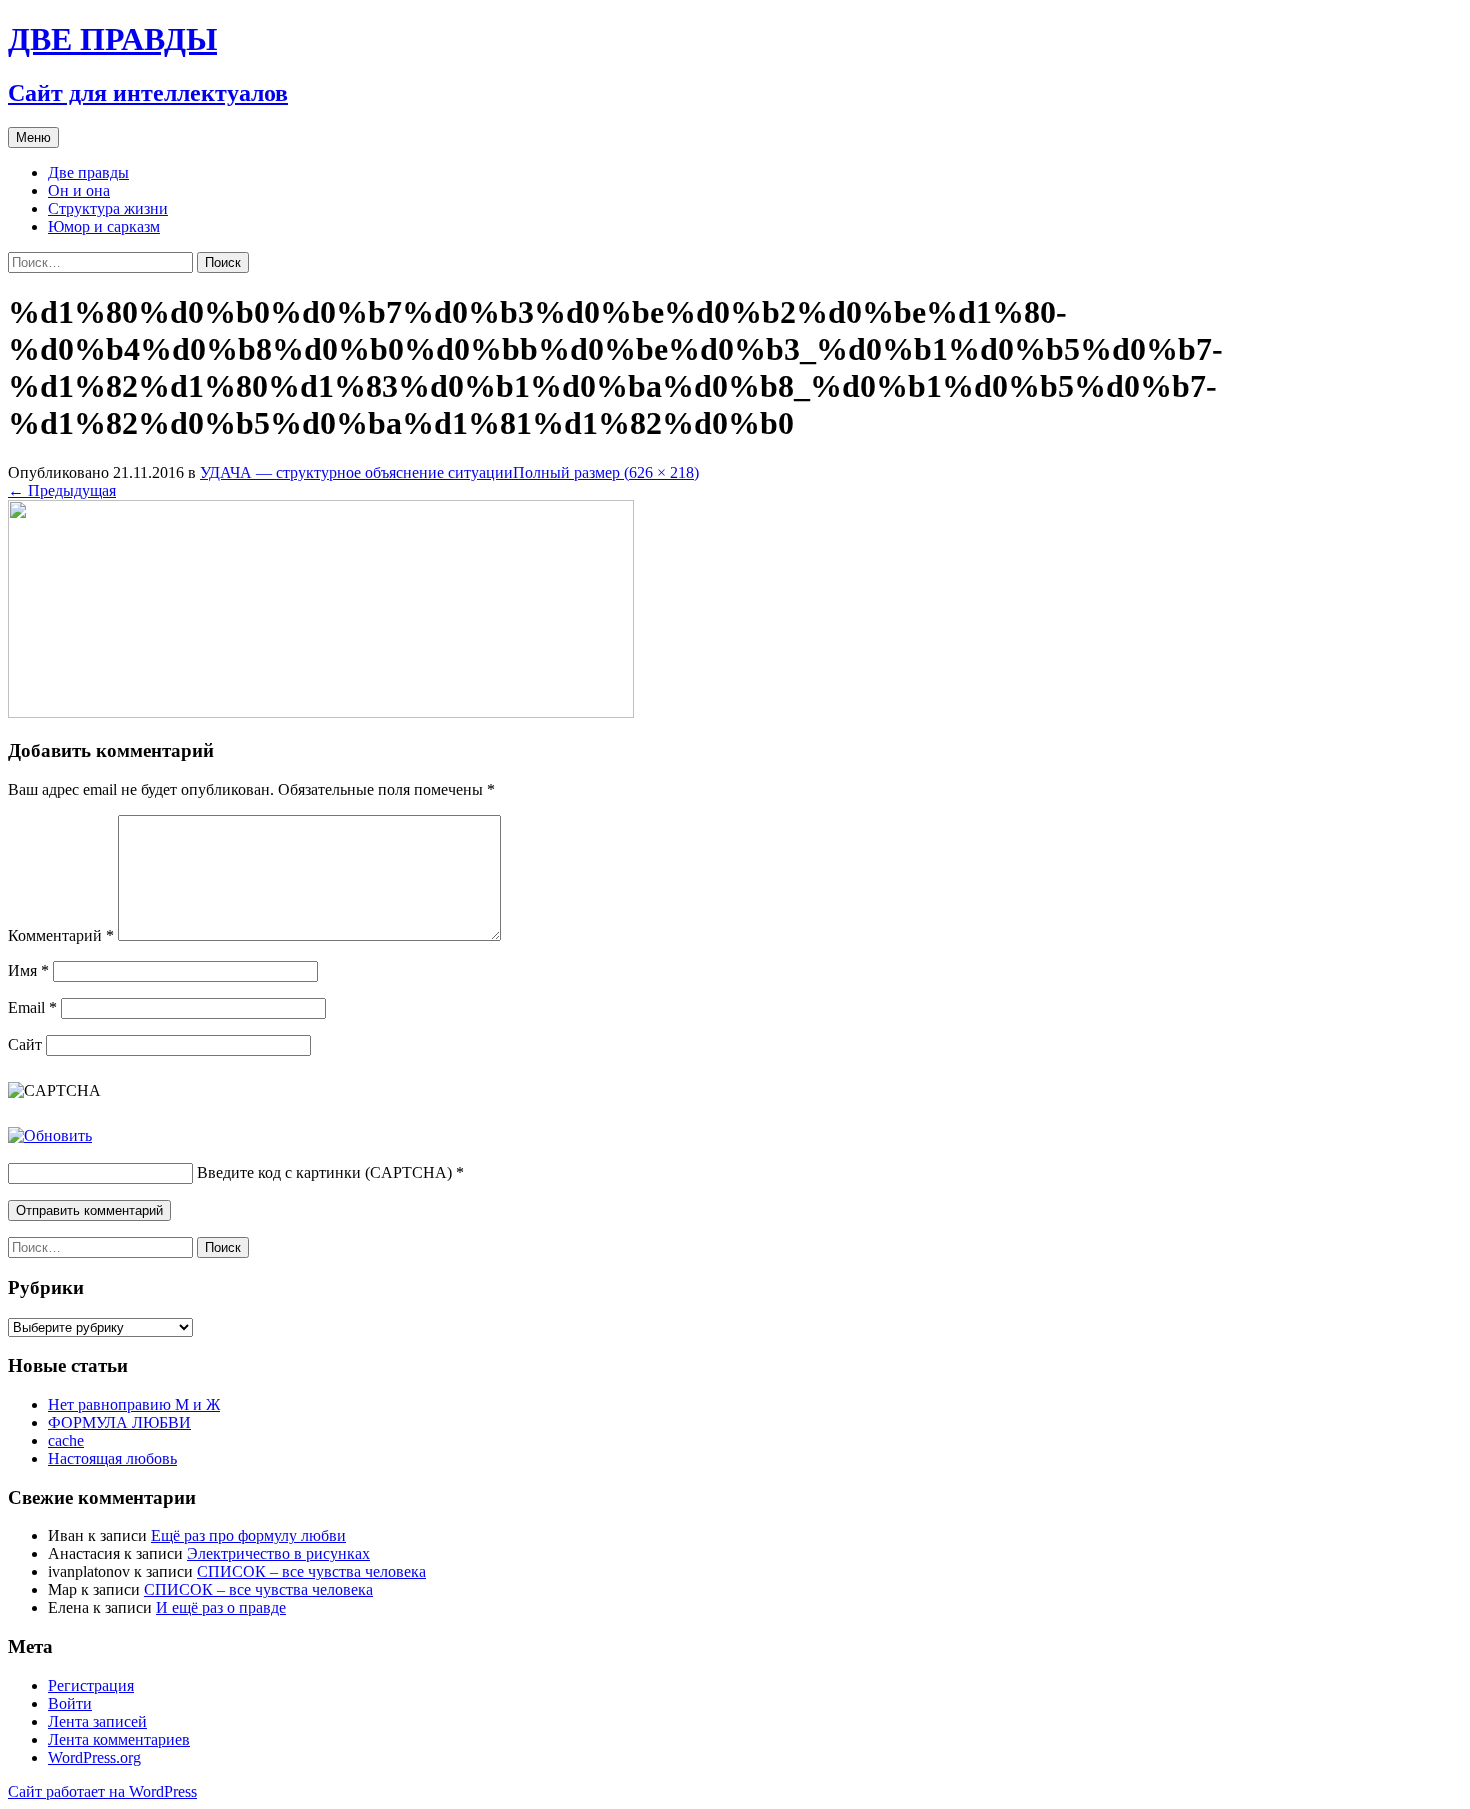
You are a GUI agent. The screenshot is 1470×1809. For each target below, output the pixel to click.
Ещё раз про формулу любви (248, 1535)
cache (66, 1440)
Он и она (79, 190)
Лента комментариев (119, 1739)
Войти (70, 1703)
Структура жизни (108, 208)
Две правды (88, 172)
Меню (33, 137)
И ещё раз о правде (221, 1607)
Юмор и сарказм (104, 226)
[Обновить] (50, 1135)
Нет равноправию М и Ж (134, 1404)
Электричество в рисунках (278, 1553)
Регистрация (91, 1685)
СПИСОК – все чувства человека (311, 1571)
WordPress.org (94, 1757)
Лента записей (97, 1721)
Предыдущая (62, 490)
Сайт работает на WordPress (102, 1791)
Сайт (25, 1044)
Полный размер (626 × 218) (606, 472)
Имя (28, 970)
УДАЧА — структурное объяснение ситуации (356, 472)
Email (32, 1007)
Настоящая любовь (112, 1458)
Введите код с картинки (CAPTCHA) (324, 1172)
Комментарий (61, 935)
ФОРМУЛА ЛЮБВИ (119, 1422)
